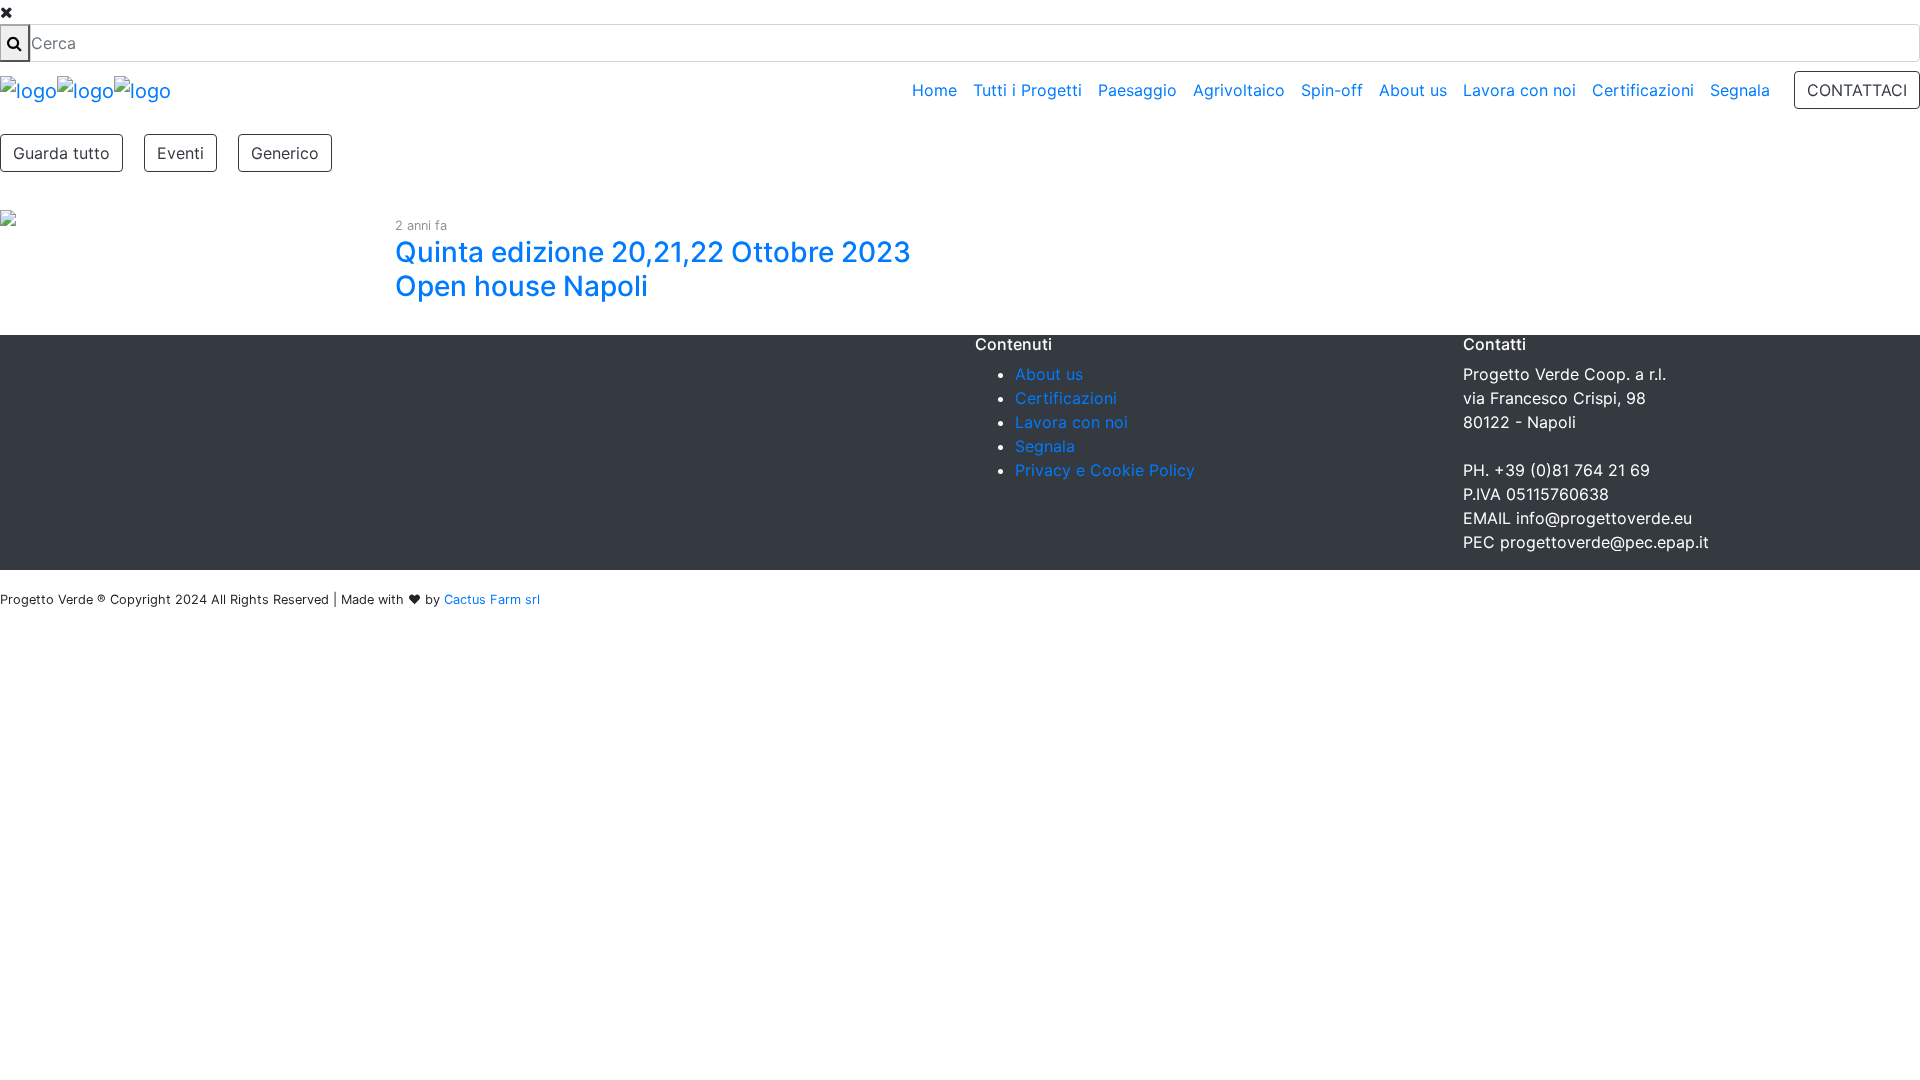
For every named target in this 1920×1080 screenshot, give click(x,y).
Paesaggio (1137, 90)
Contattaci (1857, 90)
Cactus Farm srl (492, 599)
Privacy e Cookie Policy (1105, 470)
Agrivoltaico (1239, 90)
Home (934, 90)
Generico (285, 153)
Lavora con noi (1519, 90)
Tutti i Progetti (1027, 90)
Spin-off (1332, 90)
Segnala (1740, 90)
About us (1413, 90)
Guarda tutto (61, 153)
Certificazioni (1643, 90)
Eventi (180, 153)
